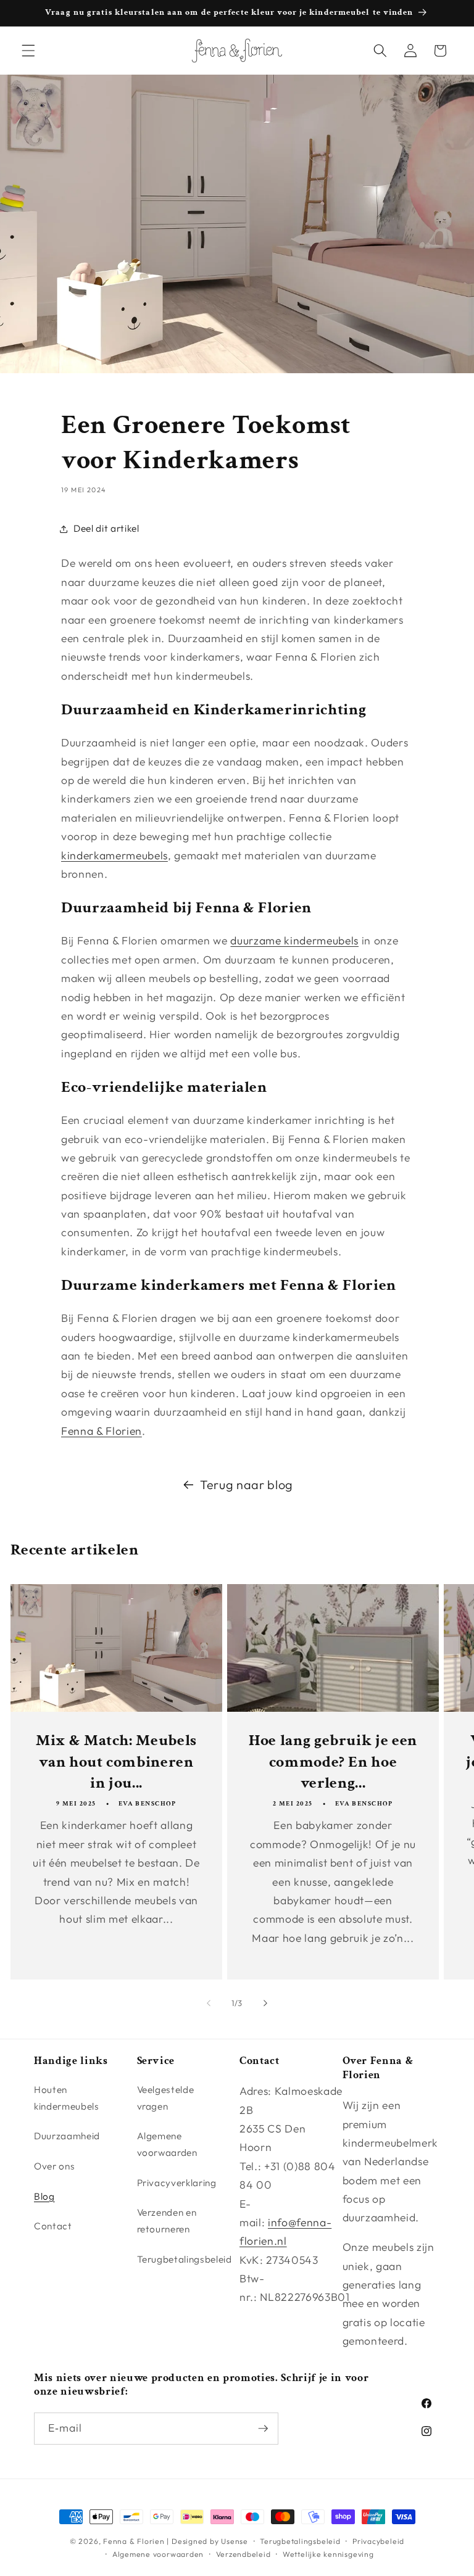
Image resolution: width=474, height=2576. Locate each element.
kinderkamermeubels (114, 855)
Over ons (54, 2166)
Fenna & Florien (102, 1431)
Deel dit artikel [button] (106, 528)
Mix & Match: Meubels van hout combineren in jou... (116, 1761)
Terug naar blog (247, 1484)
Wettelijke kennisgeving (328, 2554)
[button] (28, 51)
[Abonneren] (263, 2429)
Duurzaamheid (67, 2136)
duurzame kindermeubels (294, 940)
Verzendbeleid (243, 2554)
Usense (235, 2541)
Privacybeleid (378, 2541)
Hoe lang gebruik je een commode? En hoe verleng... (332, 1761)
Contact (53, 2226)
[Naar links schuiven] (209, 2003)
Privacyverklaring (177, 2183)
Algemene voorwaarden (167, 2144)
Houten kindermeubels (67, 2098)
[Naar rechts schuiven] (265, 2003)
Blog (44, 2196)
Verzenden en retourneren (167, 2221)
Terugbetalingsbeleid (185, 2259)
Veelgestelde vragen (166, 2098)
